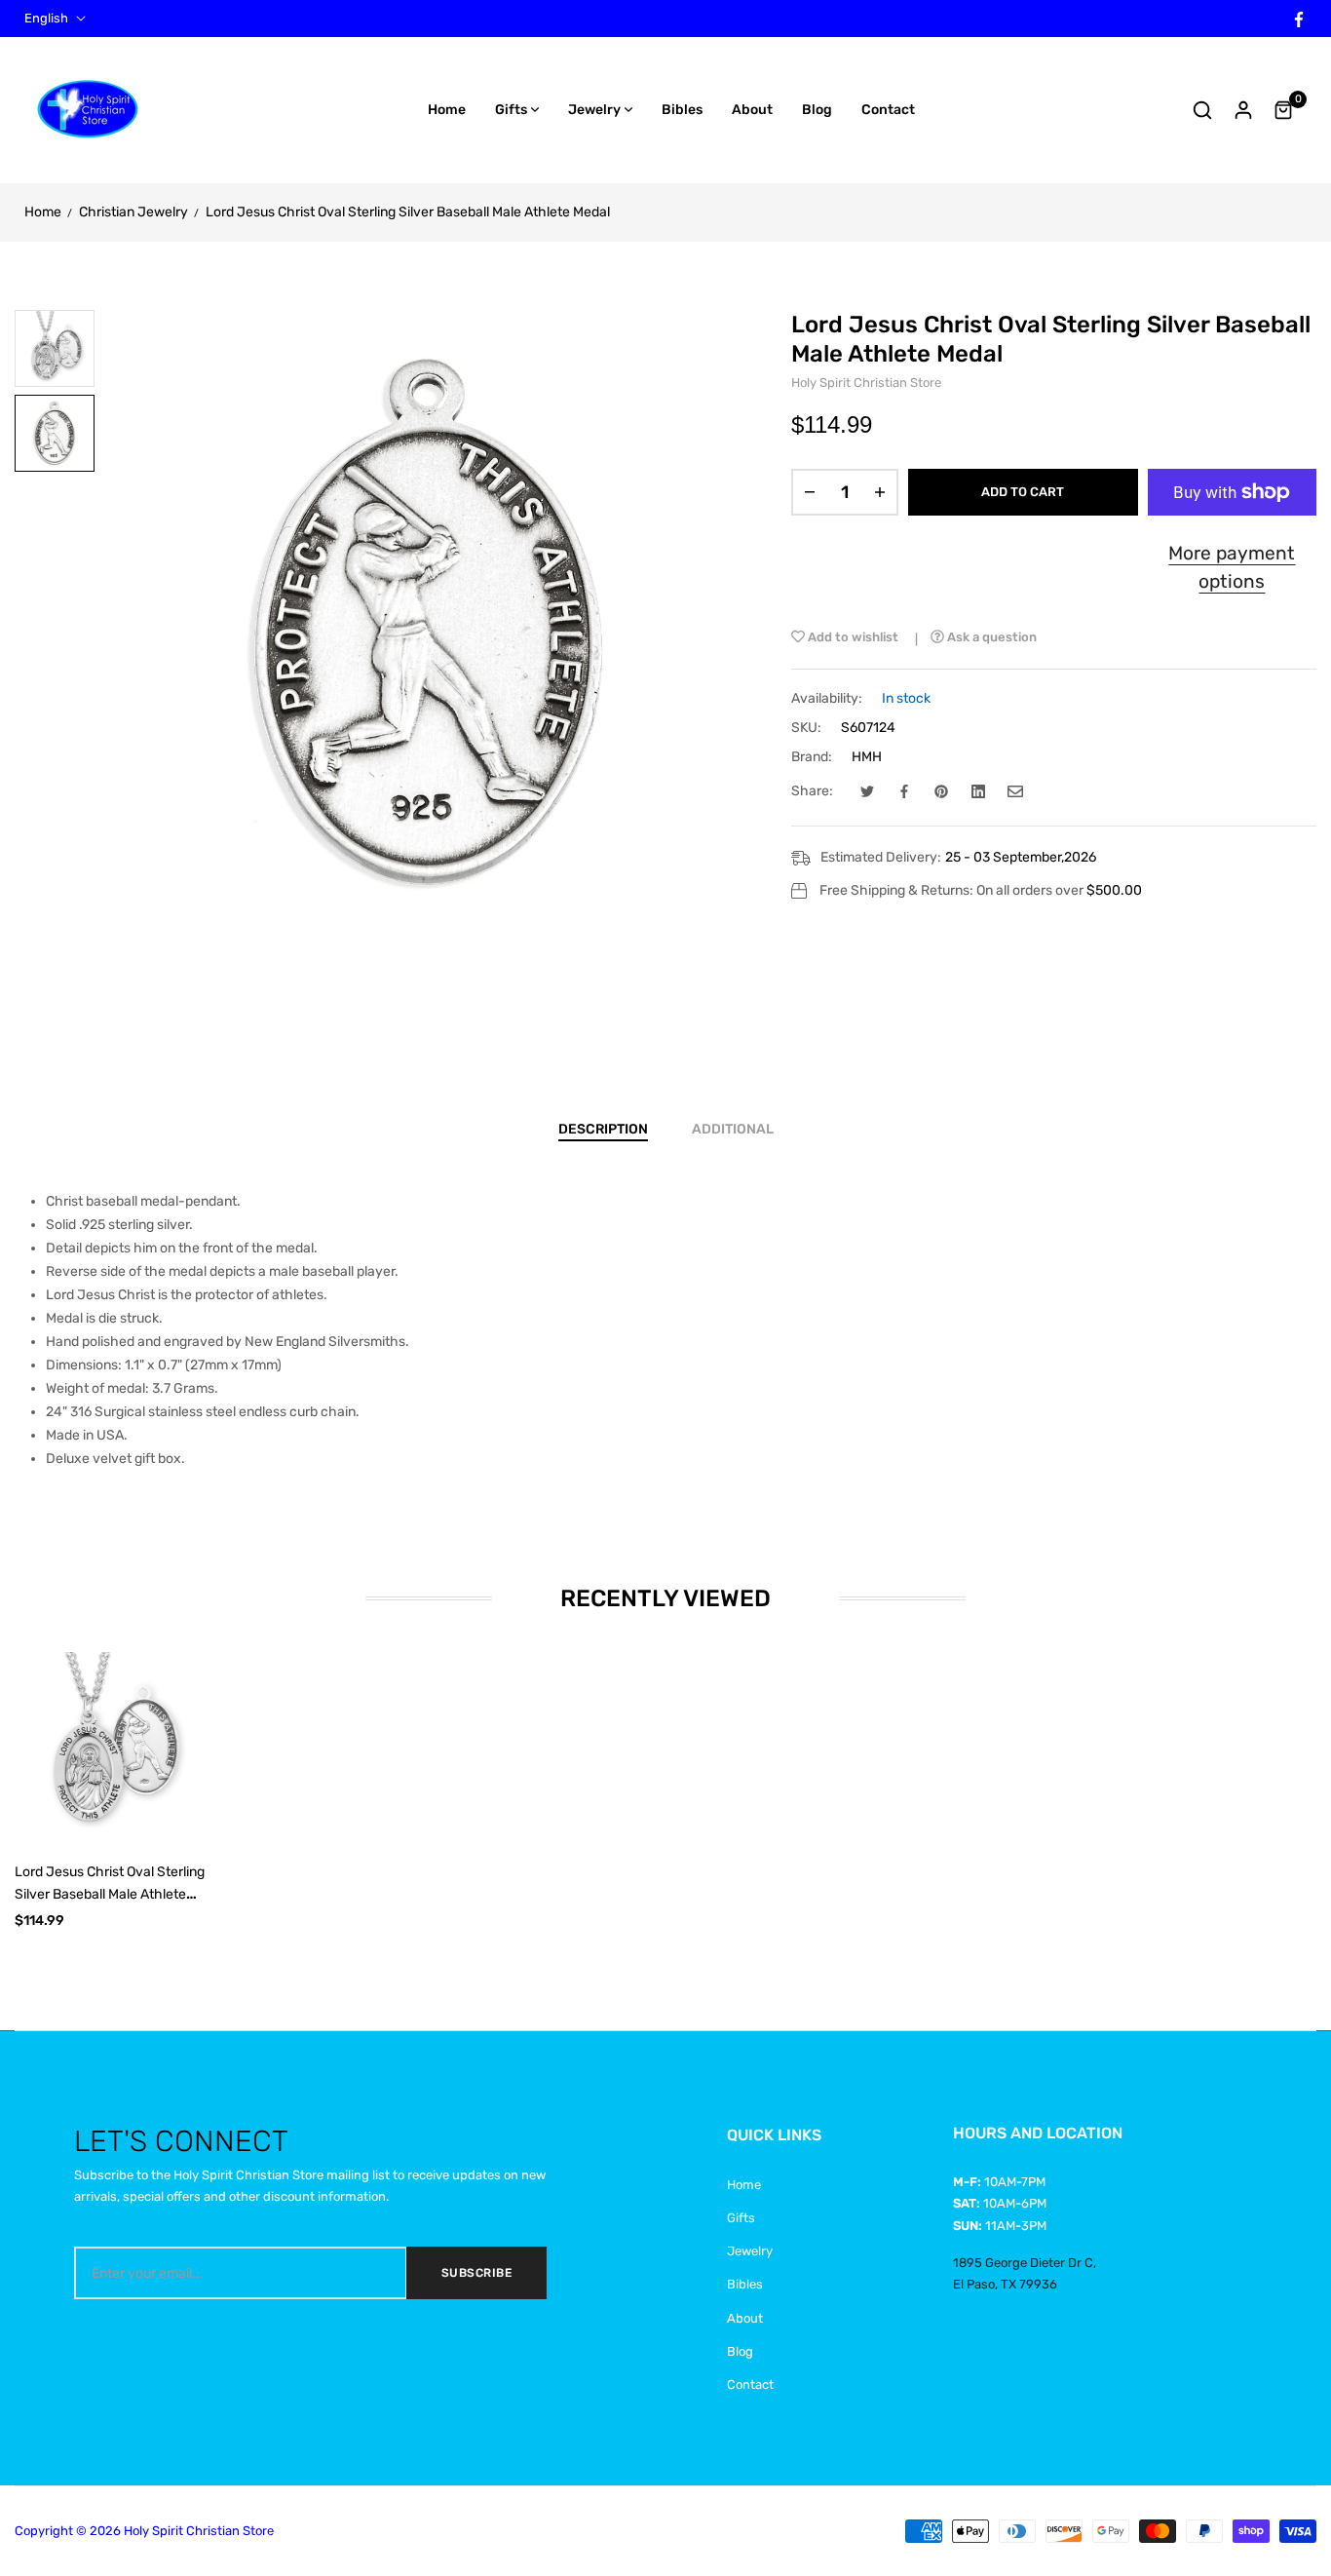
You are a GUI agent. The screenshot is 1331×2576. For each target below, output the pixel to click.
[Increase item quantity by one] (880, 492)
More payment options (1232, 567)
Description (603, 1129)
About (745, 2318)
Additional (733, 1129)
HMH (867, 757)
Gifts (741, 2218)
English (46, 19)
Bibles (745, 2284)
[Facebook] (1299, 18)
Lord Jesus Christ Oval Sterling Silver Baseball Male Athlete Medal (110, 1894)
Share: (812, 791)
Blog (740, 2351)
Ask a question (990, 637)
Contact (750, 2384)
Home (744, 2185)
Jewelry (750, 2251)
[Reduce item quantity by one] (810, 492)
